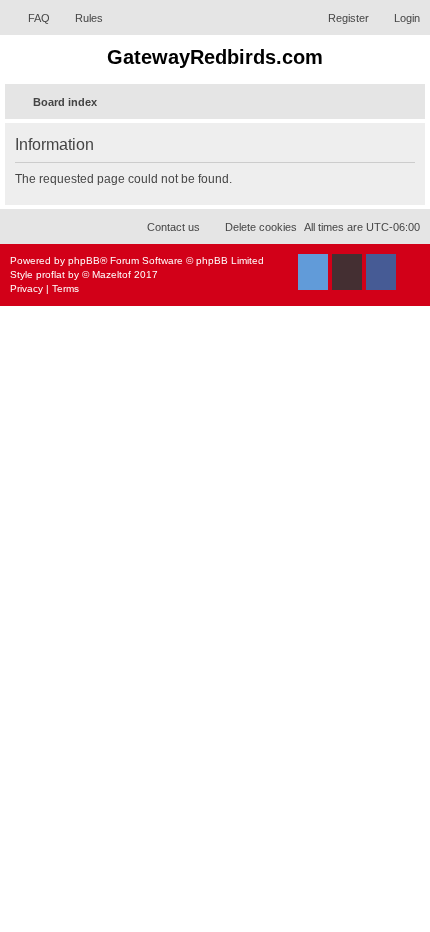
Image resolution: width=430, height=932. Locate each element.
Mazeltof (111, 274)
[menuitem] (30, 18)
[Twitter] (313, 272)
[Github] (347, 272)
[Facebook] (381, 272)
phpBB (84, 260)
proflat (50, 274)
